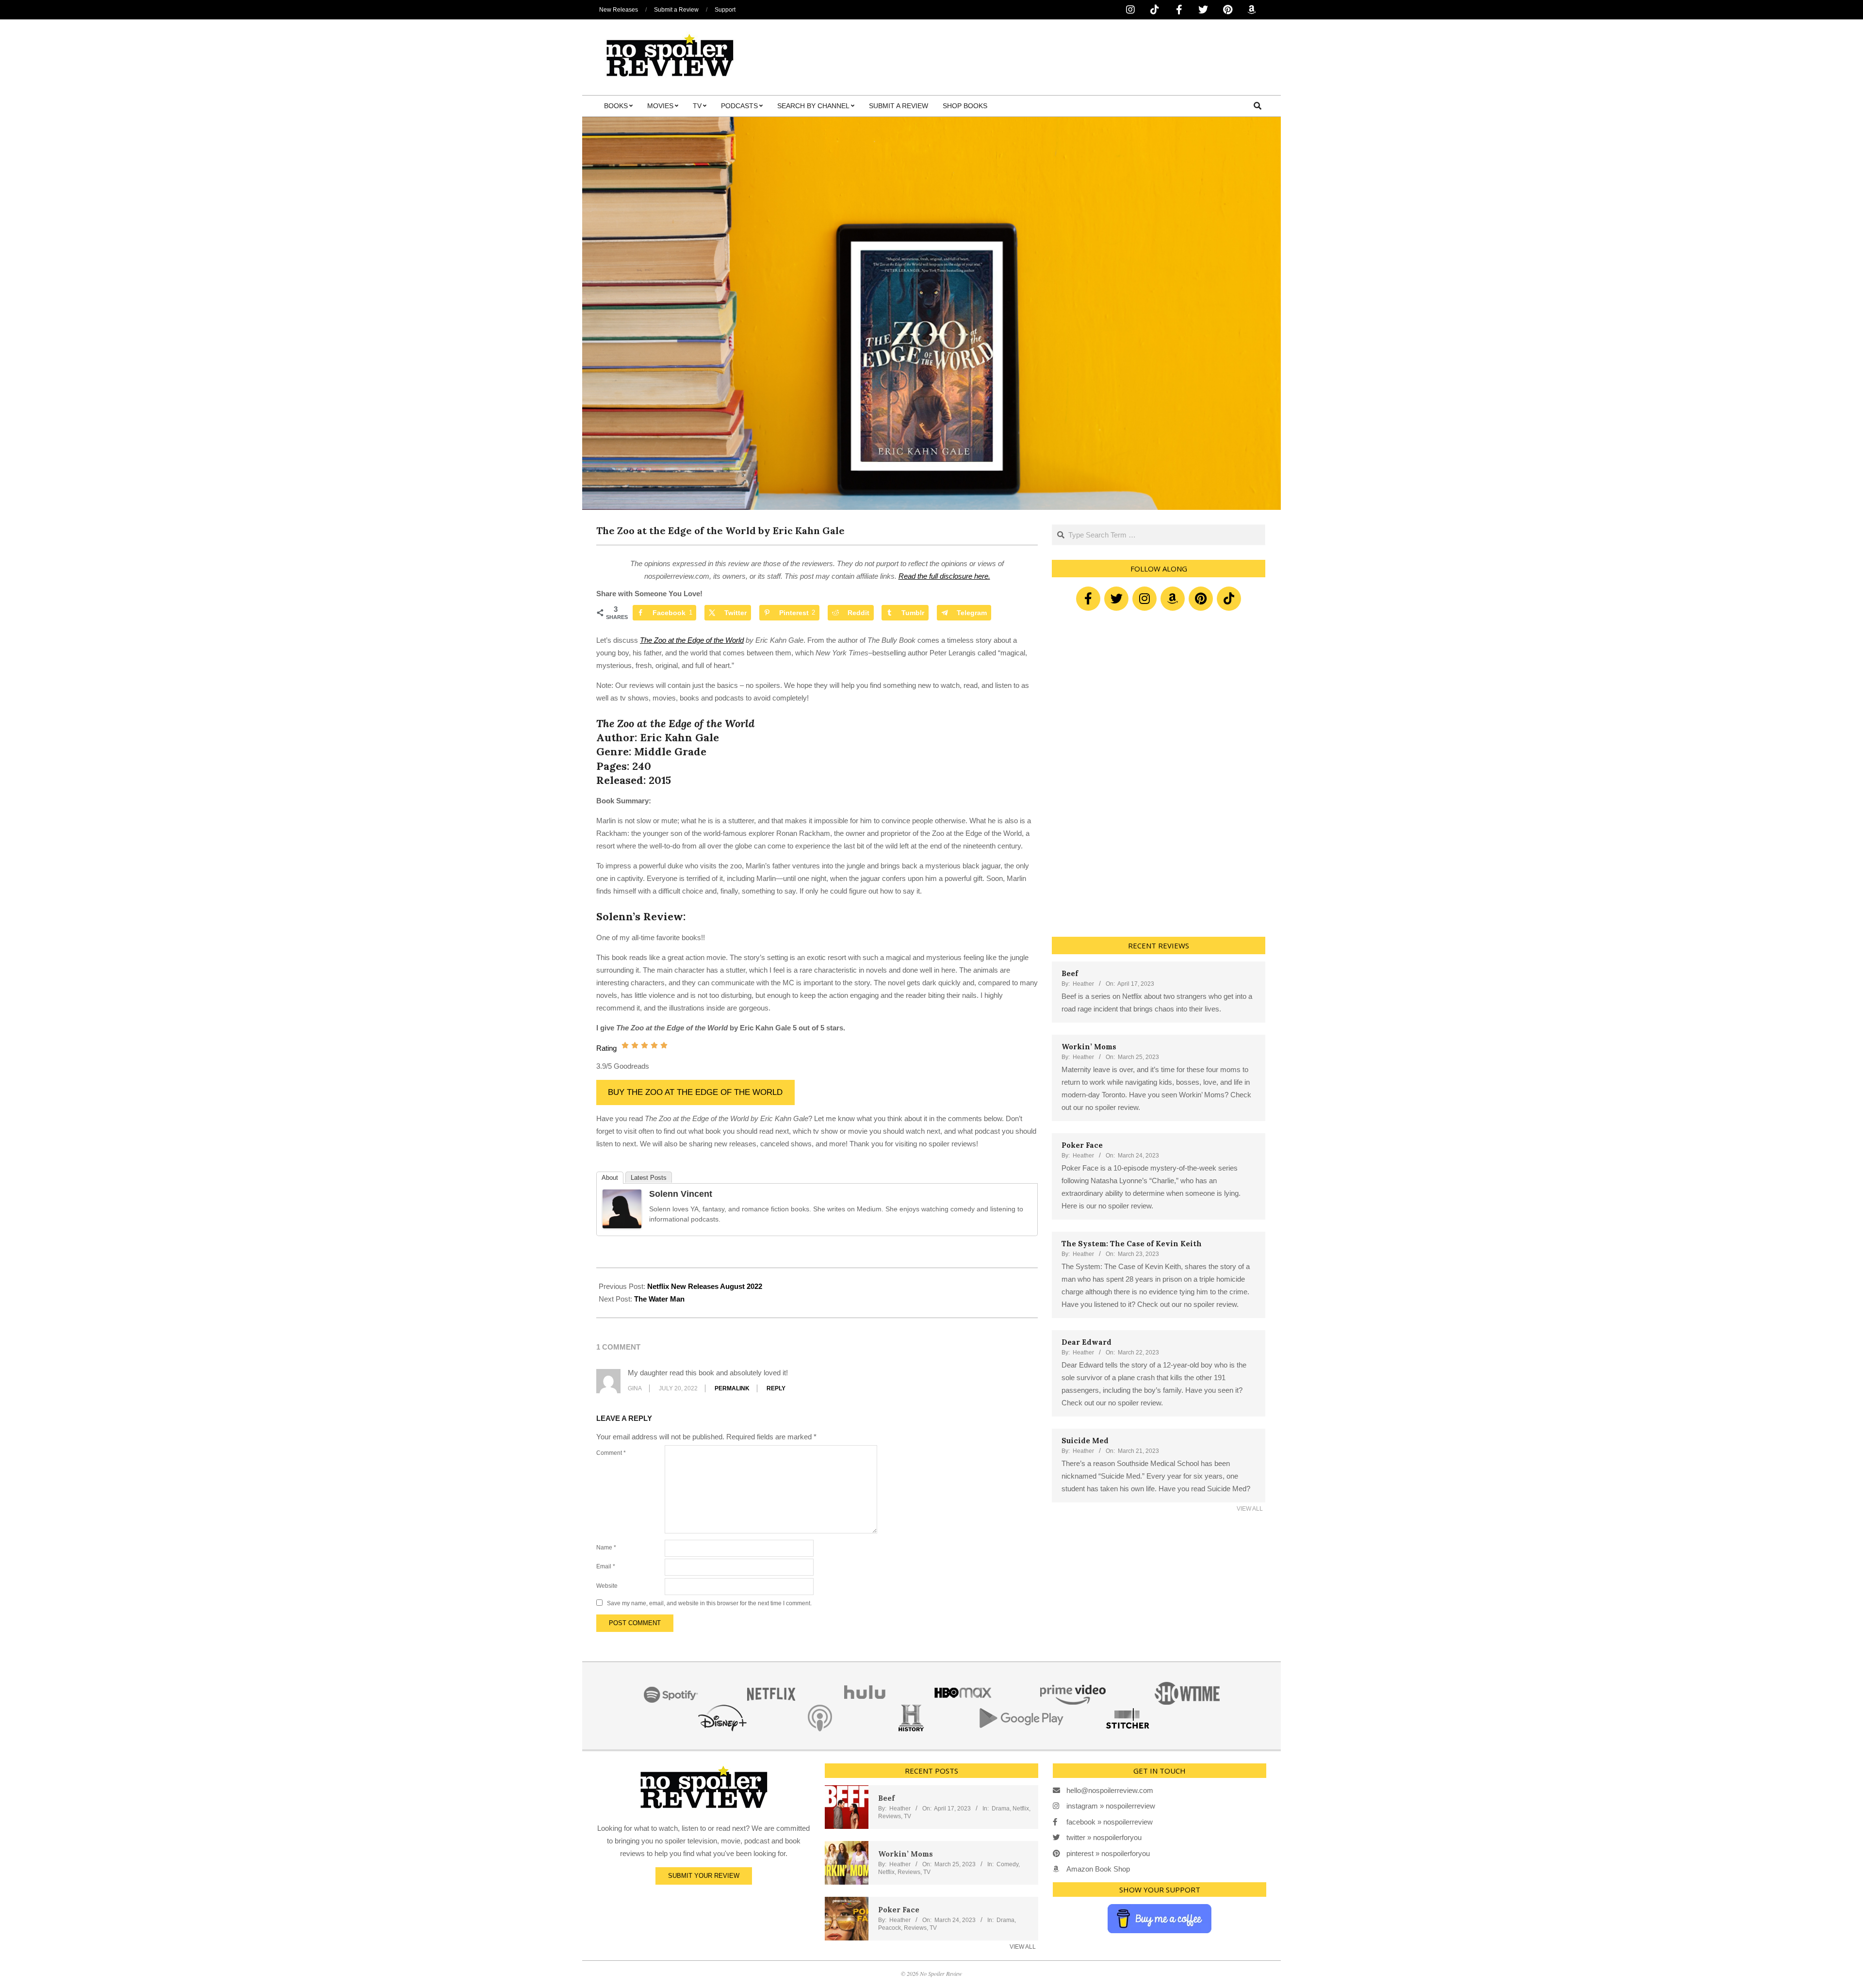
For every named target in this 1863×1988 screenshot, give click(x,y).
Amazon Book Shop (1098, 1869)
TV (907, 1816)
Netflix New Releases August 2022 (705, 1286)
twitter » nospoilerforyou (1104, 1837)
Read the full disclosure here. (944, 576)
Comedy (1007, 1864)
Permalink (732, 1388)
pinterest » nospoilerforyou (1108, 1853)
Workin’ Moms (1089, 1047)
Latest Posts (649, 1178)
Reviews (890, 1816)
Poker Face (1082, 1145)
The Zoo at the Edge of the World (692, 640)
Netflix (1021, 1809)
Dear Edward (1087, 1342)
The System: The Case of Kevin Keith (1132, 1244)
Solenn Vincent (681, 1194)
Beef (1070, 973)
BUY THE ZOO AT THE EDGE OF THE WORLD (695, 1092)
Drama (1001, 1809)
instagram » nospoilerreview (1111, 1806)
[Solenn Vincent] (622, 1196)
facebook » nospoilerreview (1110, 1822)
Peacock (890, 1928)
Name (606, 1548)
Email (606, 1566)
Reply (776, 1388)
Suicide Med (1085, 1441)
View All (1250, 1509)
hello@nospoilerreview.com (1110, 1790)
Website (607, 1586)
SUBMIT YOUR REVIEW (704, 1876)
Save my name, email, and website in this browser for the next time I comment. (709, 1603)
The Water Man (659, 1299)
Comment (611, 1453)
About (610, 1178)
